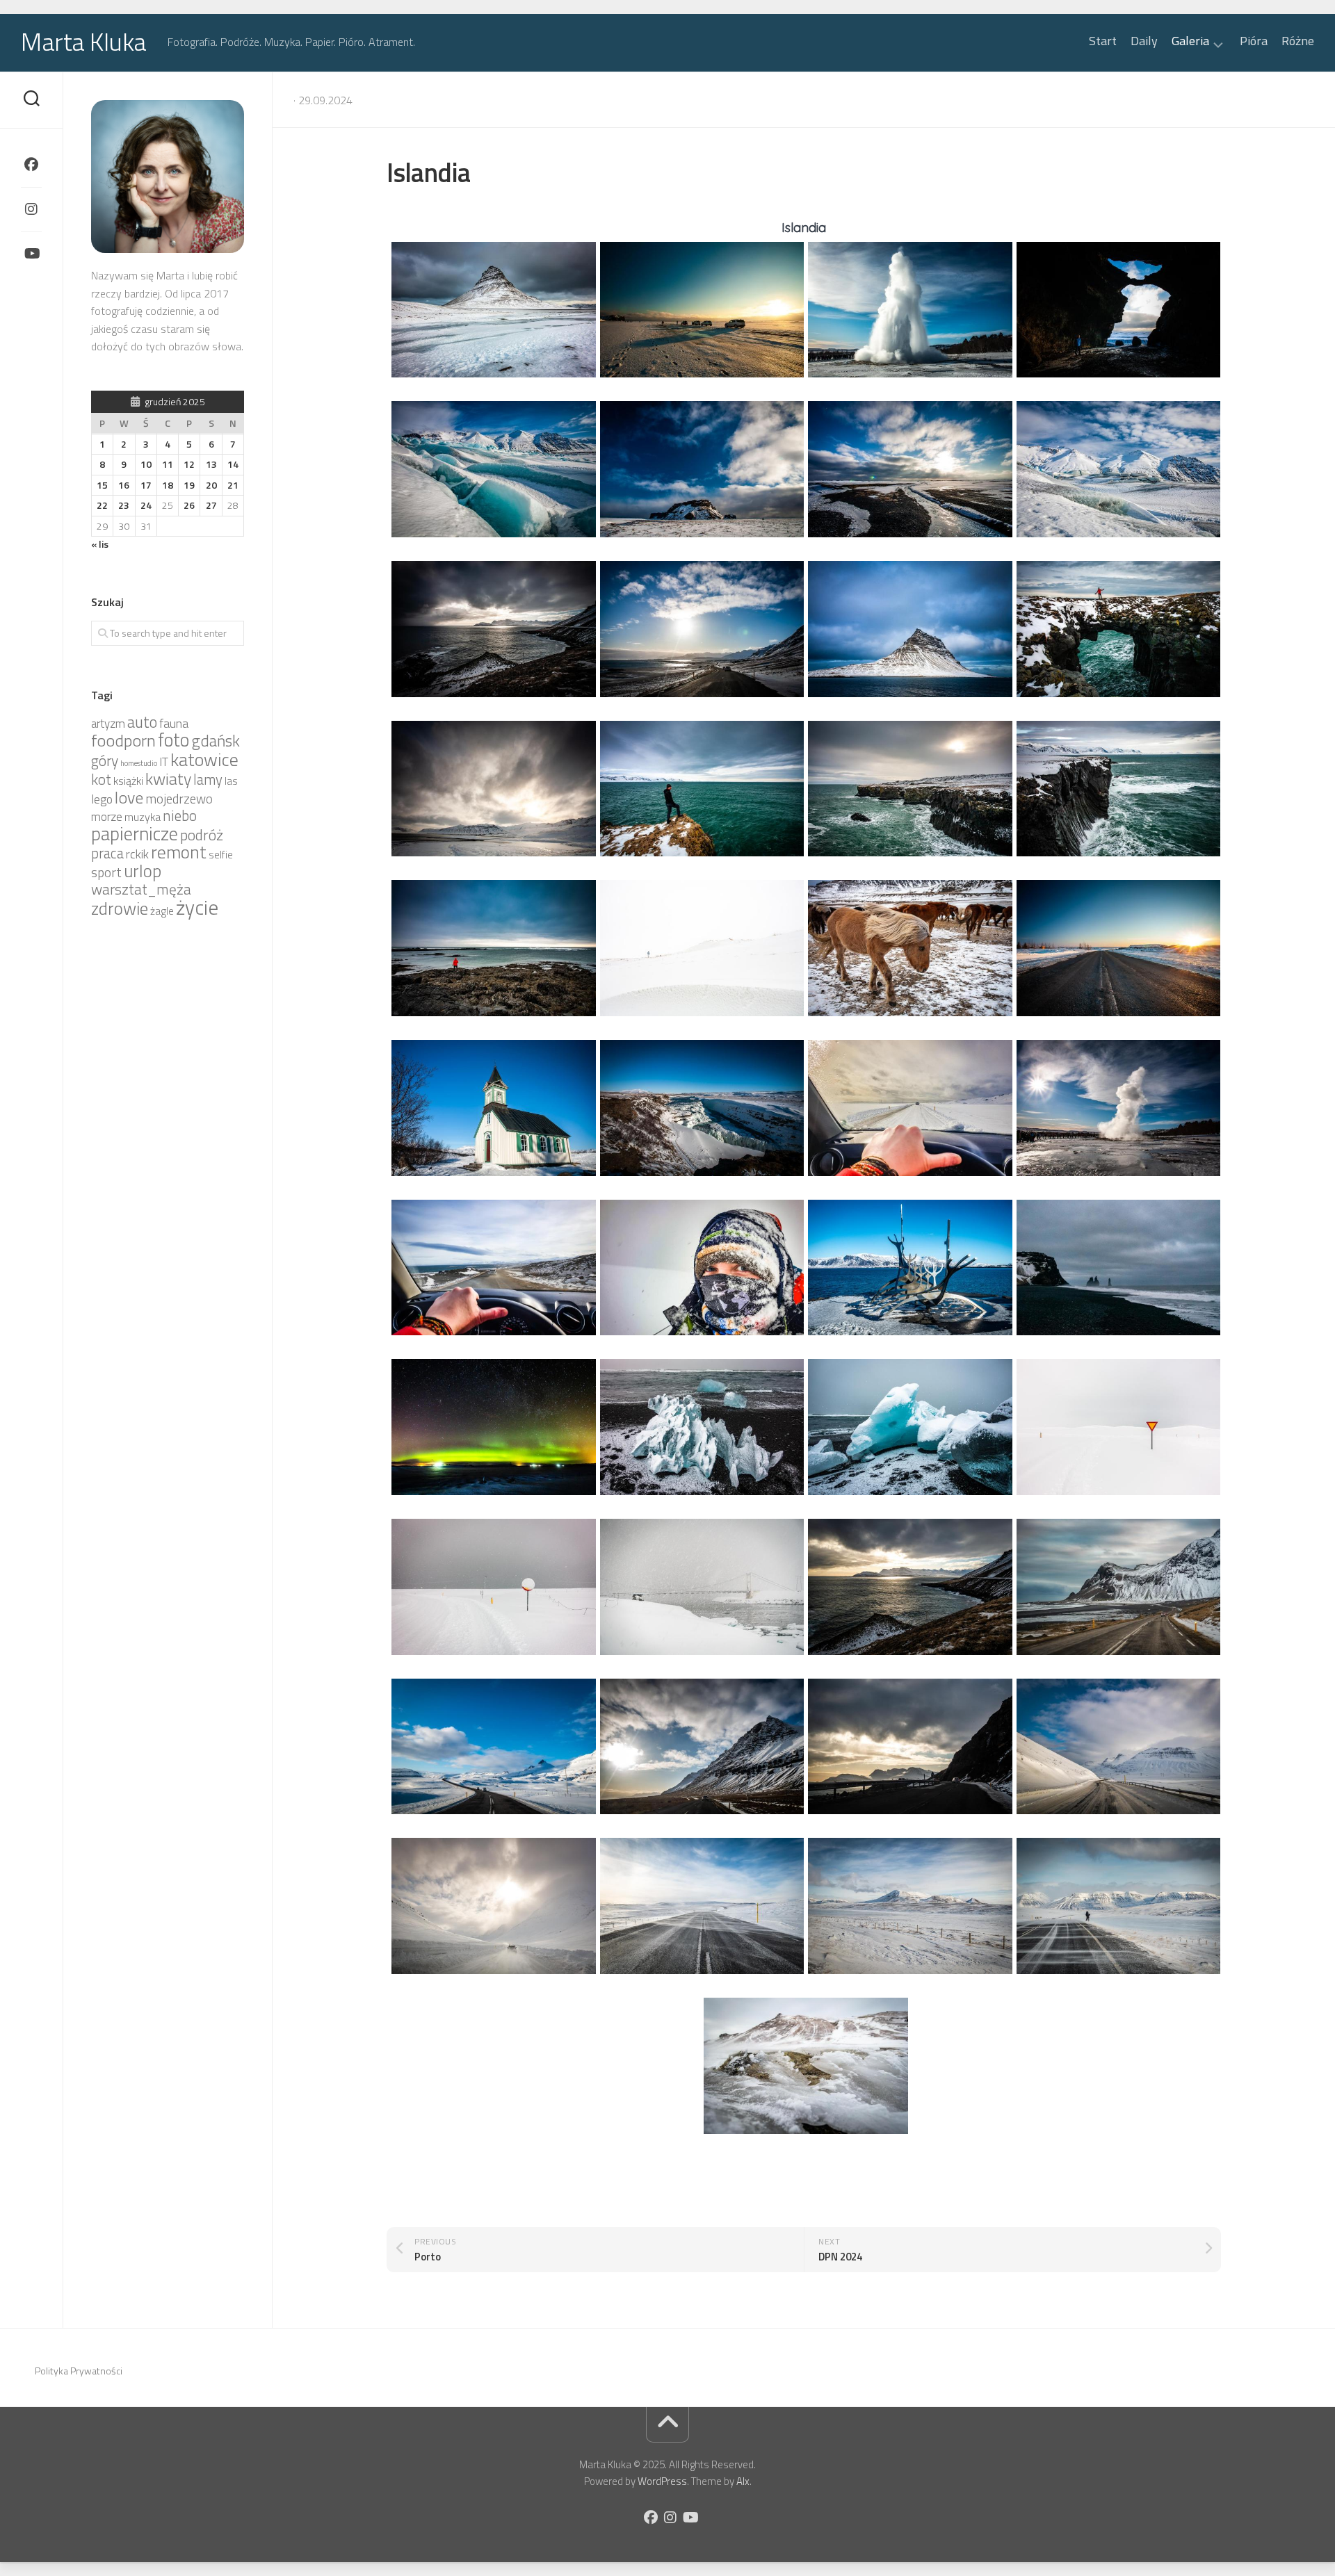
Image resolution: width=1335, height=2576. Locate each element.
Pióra (1254, 41)
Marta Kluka (84, 41)
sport (106, 872)
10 (146, 464)
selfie (221, 855)
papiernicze (135, 833)
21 (233, 485)
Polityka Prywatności (79, 2371)
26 (189, 505)
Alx (743, 2481)
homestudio (139, 763)
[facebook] (31, 165)
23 (124, 505)
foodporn (123, 740)
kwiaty (168, 778)
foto (173, 740)
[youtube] (31, 254)
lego (102, 799)
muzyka (143, 817)
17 (146, 485)
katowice (204, 759)
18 (168, 485)
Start (1103, 41)
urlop (143, 871)
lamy (208, 780)
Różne (1298, 41)
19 (189, 485)
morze (107, 817)
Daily (1144, 41)
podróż (202, 835)
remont (179, 852)
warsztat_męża (141, 889)
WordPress (662, 2481)
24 (146, 505)
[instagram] (31, 209)
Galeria (1190, 42)
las (231, 781)
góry (105, 760)
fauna (174, 723)
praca (107, 853)
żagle (162, 911)
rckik (137, 854)
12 (189, 464)
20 (211, 485)
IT (164, 762)
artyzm (108, 724)
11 (168, 464)
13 (211, 464)
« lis (100, 544)
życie (197, 907)
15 (102, 485)
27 (211, 505)
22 (102, 505)
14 (233, 464)
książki (128, 781)
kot (101, 779)
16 (124, 485)
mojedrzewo (179, 799)
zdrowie (120, 908)
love (129, 797)
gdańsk (216, 741)
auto (142, 722)
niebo (180, 815)
